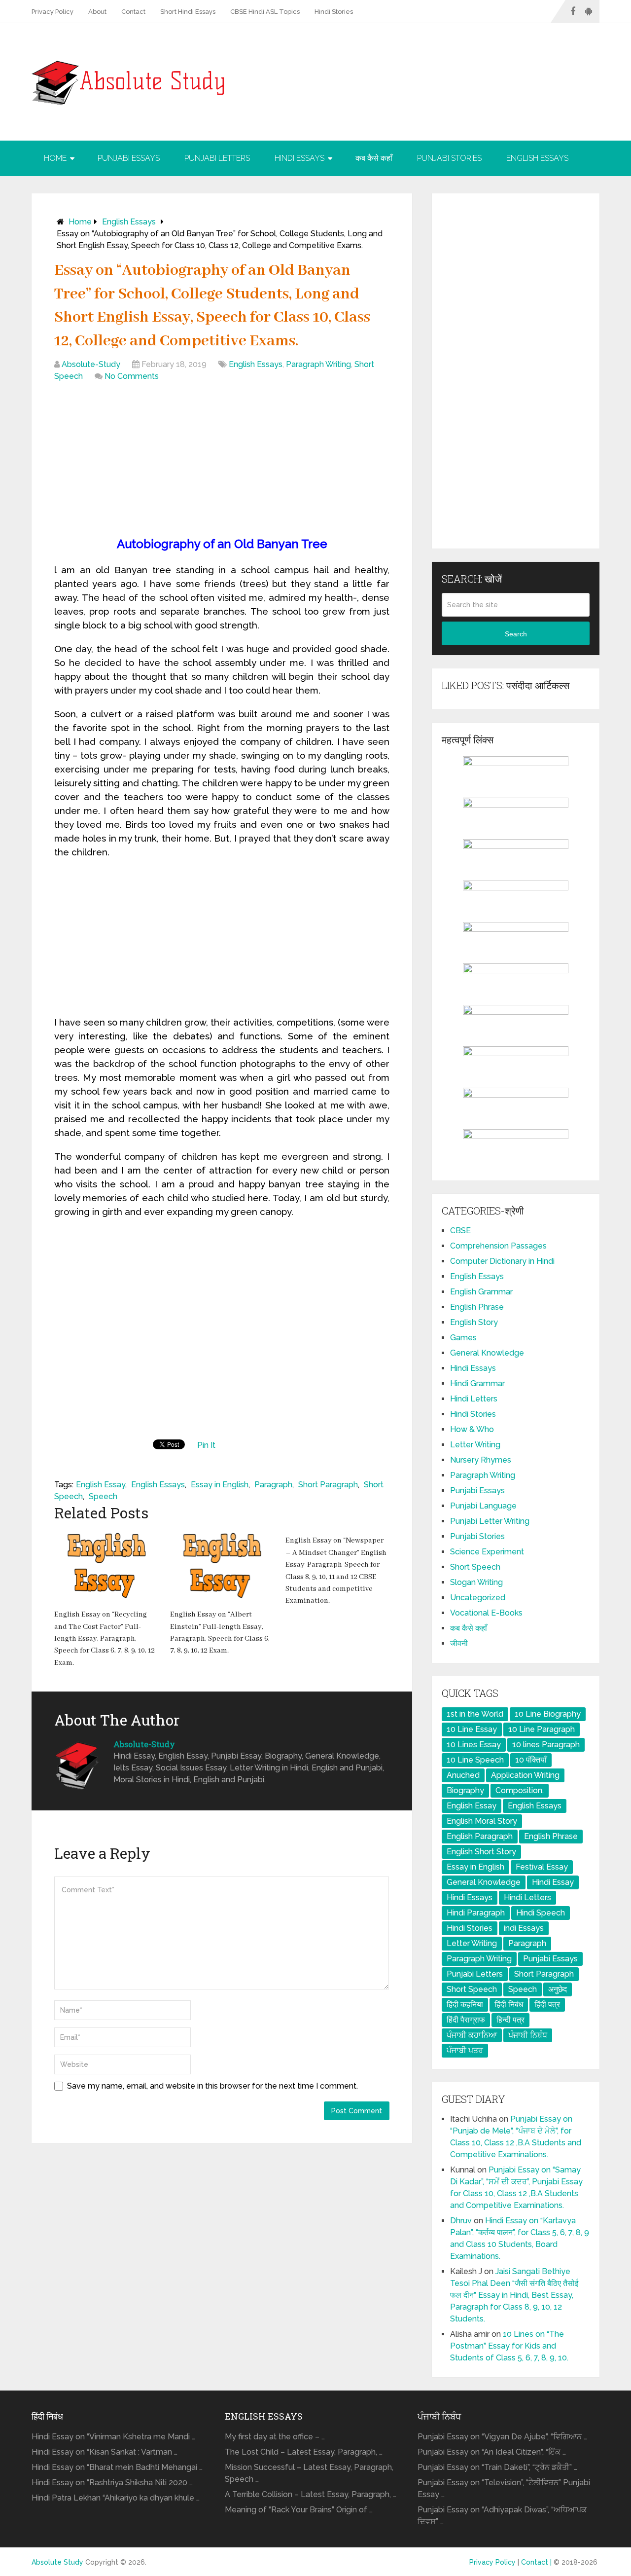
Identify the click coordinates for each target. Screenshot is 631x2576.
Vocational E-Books (486, 1613)
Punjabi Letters (217, 158)
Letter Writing (475, 1445)
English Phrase (477, 1307)
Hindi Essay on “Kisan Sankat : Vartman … (105, 2452)
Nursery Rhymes (481, 1460)
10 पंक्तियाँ (531, 1760)
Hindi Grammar (477, 1383)
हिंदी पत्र (547, 2005)
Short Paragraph (328, 1485)
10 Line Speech (475, 1760)
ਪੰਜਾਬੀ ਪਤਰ (465, 2050)
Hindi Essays (299, 158)
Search (516, 634)
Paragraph (273, 1485)
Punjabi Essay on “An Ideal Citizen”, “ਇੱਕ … (492, 2452)
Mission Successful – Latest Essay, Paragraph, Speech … (309, 2473)
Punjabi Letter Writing (490, 1521)
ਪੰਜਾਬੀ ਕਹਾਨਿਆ (472, 2035)
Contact (133, 12)
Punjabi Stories (449, 158)
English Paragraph (480, 1836)
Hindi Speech (541, 1913)
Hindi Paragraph (476, 1913)
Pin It (206, 1445)
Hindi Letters (474, 1399)
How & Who (472, 1429)
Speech (103, 1496)
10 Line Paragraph (542, 1729)
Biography (465, 1790)
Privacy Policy (53, 12)
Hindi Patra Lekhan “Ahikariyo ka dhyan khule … (116, 2498)
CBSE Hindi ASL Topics (265, 12)
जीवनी (459, 1643)
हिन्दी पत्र (510, 2020)
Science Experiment (487, 1552)
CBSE (460, 1231)
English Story (474, 1322)
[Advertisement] (222, 461)
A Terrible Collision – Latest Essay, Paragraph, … (311, 2494)
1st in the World (475, 1714)
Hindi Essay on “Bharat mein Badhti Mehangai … (117, 2467)
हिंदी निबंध (509, 2005)
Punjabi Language (483, 1506)
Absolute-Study (91, 364)
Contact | (537, 2562)
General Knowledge (487, 1353)
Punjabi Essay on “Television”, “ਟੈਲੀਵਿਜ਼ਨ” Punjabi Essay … (504, 2488)
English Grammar (481, 1292)
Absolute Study (57, 2562)
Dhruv (461, 2221)
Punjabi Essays (129, 158)
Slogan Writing (476, 1582)
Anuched (463, 1775)
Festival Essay (542, 1867)
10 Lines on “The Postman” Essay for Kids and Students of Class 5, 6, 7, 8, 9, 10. (509, 2346)
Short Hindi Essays (188, 12)
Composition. (520, 1790)
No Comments (132, 376)
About (97, 12)
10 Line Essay (472, 1729)
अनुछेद (558, 1989)
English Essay (101, 1485)
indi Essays (524, 1928)
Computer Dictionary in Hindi (502, 1261)
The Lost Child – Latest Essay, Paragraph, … (304, 2452)
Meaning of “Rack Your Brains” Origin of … (299, 2510)
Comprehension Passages (498, 1246)
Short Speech (475, 1567)
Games (463, 1338)
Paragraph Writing (318, 364)
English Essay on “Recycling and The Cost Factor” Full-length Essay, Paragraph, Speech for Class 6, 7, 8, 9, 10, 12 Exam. (105, 1639)
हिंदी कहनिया (465, 2005)
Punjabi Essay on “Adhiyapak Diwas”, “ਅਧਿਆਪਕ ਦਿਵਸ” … (502, 2516)
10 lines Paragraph (546, 1745)
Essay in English (220, 1485)
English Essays (537, 158)
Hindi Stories (334, 12)
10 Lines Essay (474, 1745)
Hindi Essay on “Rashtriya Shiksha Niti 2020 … (112, 2483)
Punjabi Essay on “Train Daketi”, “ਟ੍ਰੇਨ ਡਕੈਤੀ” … (497, 2467)
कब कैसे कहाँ (374, 158)
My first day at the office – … (275, 2437)
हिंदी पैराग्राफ (466, 2020)
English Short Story (481, 1852)
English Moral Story (482, 1821)
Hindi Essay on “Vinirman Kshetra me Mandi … (113, 2437)
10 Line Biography (548, 1714)
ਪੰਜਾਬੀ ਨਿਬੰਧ (528, 2035)
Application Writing (525, 1775)
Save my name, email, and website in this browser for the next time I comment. (212, 2086)
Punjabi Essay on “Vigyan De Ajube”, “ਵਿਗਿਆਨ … (502, 2437)
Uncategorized (478, 1598)
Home (55, 158)
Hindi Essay (553, 1882)
